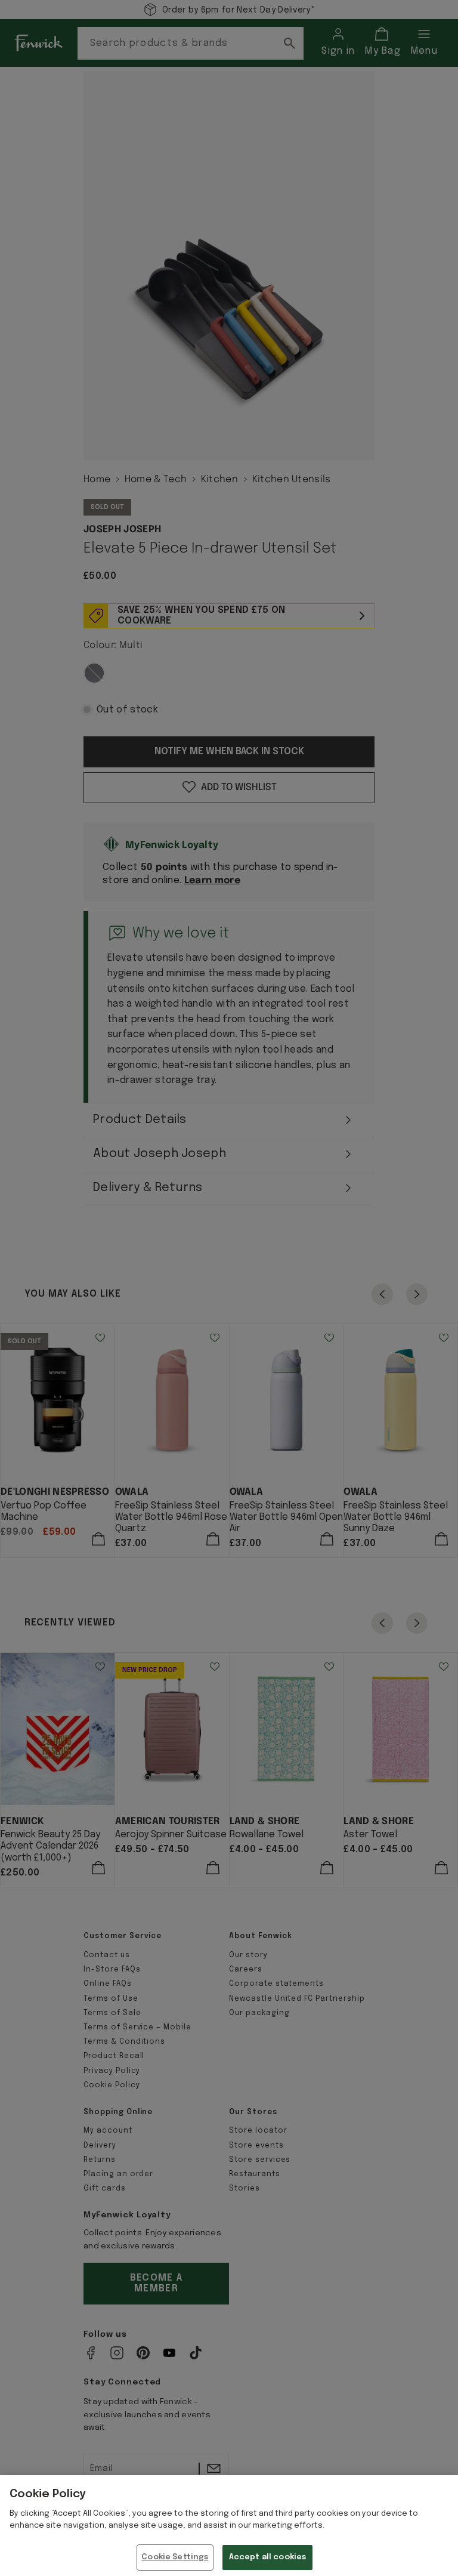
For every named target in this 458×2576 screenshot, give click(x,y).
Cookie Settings (175, 2557)
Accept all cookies (267, 2557)
